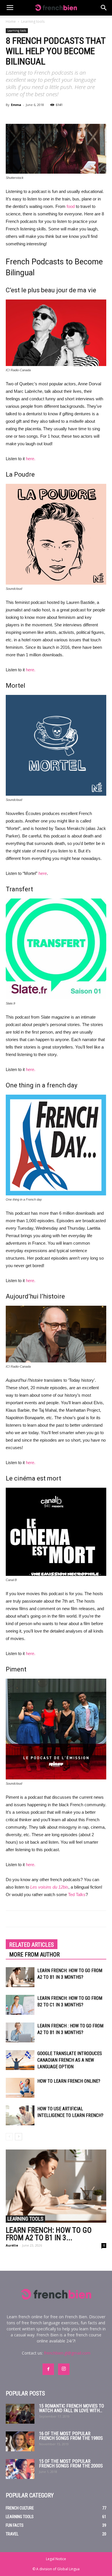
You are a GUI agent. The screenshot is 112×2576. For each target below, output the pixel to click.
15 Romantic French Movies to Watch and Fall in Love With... (72, 2408)
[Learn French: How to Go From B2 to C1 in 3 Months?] (20, 2005)
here (43, 873)
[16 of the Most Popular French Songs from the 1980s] (20, 2441)
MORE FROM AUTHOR (34, 1955)
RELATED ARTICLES (32, 1945)
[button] (104, 8)
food (71, 206)
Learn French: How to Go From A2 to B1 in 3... (49, 2234)
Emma (16, 105)
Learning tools (33, 21)
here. (31, 459)
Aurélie (12, 2245)
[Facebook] (48, 2369)
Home (11, 21)
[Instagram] (64, 2369)
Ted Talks (77, 1894)
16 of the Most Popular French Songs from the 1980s (71, 2436)
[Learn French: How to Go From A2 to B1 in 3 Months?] (20, 1977)
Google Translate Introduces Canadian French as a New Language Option (70, 2060)
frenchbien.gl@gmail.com (67, 2353)
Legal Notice (56, 2559)
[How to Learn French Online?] (20, 2088)
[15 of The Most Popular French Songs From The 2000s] (20, 2469)
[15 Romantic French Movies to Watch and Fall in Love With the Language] (20, 2414)
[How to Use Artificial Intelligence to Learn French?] (20, 2115)
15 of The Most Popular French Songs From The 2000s (71, 2464)
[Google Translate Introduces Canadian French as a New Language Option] (20, 2060)
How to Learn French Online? (69, 2081)
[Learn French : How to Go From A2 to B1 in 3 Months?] (20, 2032)
